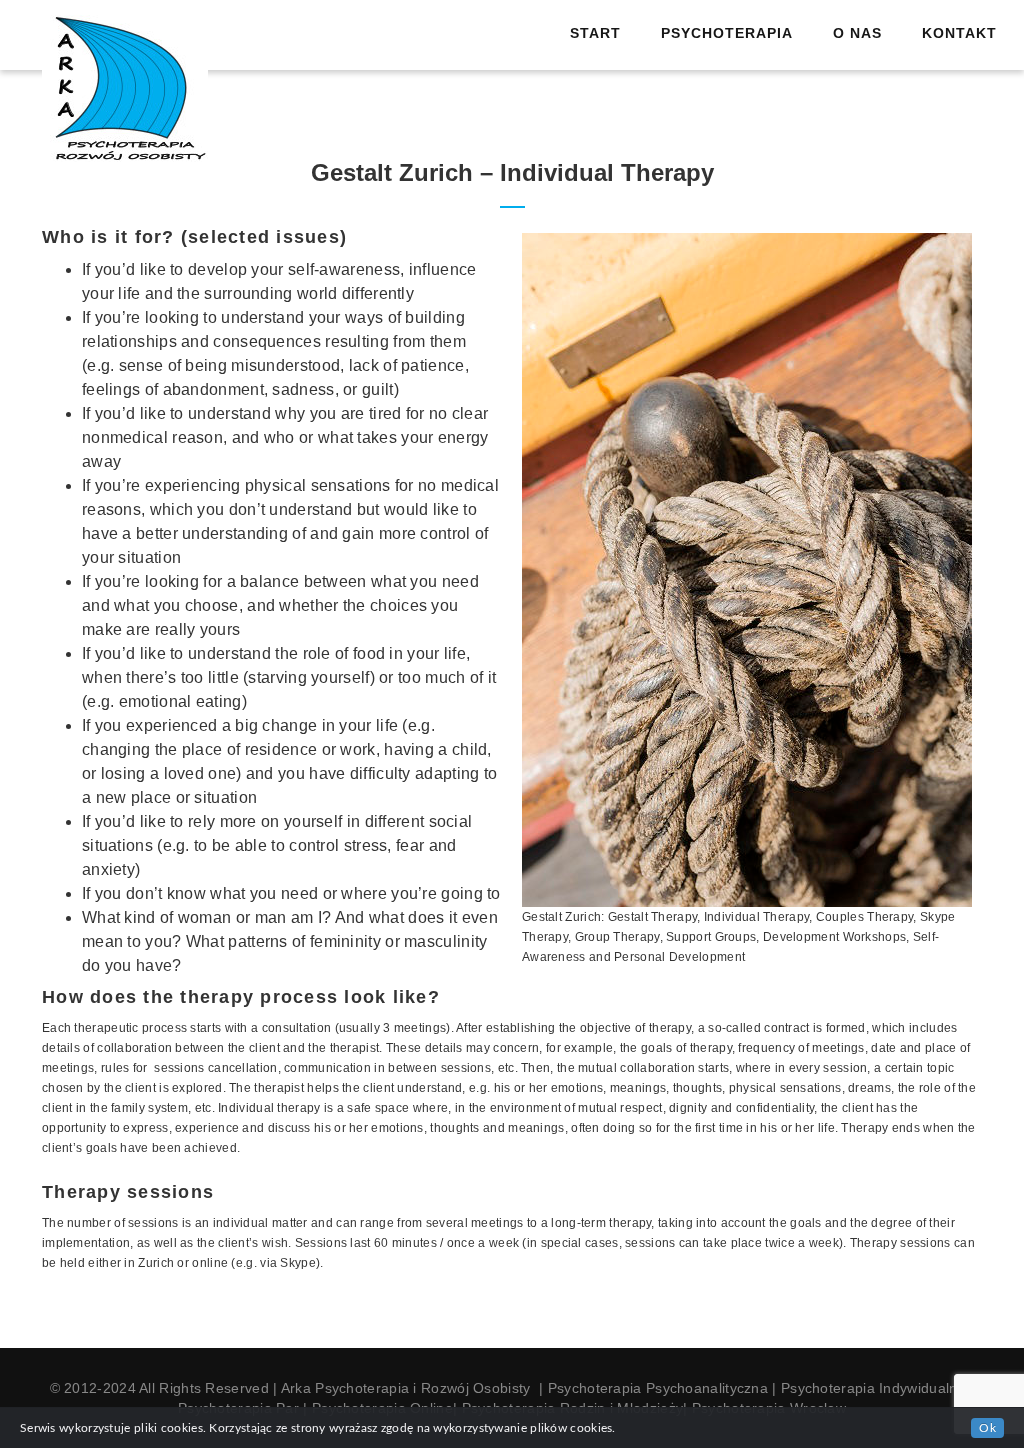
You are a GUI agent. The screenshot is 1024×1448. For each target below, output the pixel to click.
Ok (987, 1428)
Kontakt (959, 33)
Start (595, 33)
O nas (857, 33)
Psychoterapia (727, 33)
